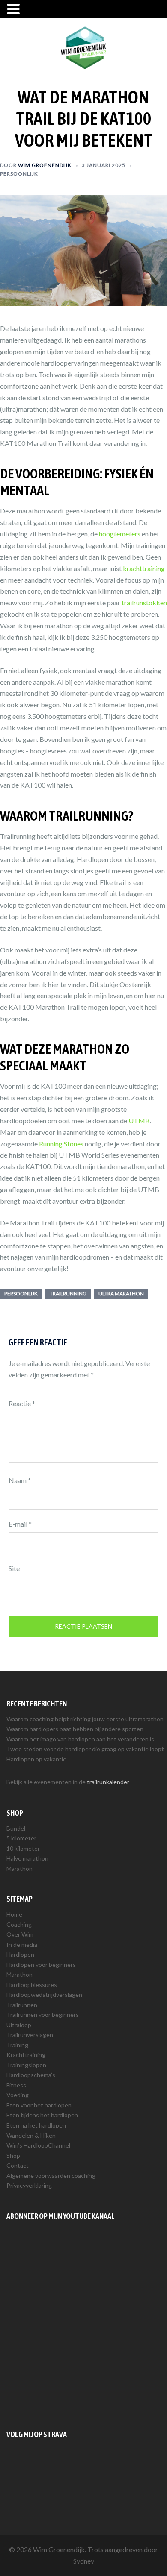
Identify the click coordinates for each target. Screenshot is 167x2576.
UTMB (139, 1121)
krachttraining (144, 568)
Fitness (16, 2085)
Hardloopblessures (32, 1985)
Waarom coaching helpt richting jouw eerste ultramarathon (85, 1719)
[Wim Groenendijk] (83, 47)
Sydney (84, 2561)
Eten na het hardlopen (36, 2125)
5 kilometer (21, 1838)
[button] (15, 10)
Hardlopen (20, 1954)
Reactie (22, 1403)
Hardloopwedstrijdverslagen (44, 1994)
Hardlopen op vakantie (36, 1759)
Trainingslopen (26, 2065)
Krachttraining (26, 2055)
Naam (20, 1480)
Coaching (19, 1924)
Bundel (16, 1828)
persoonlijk (21, 1294)
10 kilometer (23, 1848)
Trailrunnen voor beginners (43, 2015)
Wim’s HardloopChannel (38, 2145)
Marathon (19, 1868)
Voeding (18, 2095)
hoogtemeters (120, 534)
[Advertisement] (83, 2325)
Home (14, 1914)
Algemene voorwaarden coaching (51, 2176)
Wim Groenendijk (45, 165)
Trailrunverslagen (30, 2035)
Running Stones (61, 1144)
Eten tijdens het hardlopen (42, 2115)
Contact (18, 2165)
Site (14, 1568)
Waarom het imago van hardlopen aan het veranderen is (80, 1739)
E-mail (20, 1524)
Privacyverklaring (29, 2185)
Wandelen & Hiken (31, 2135)
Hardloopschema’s (31, 2075)
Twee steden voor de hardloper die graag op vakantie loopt (85, 1749)
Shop (13, 2155)
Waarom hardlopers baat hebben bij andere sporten (75, 1729)
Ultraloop (19, 2025)
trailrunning (68, 1294)
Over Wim (20, 1934)
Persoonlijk (19, 174)
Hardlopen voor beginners (41, 1965)
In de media (22, 1944)
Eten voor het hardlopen (39, 2105)
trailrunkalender (108, 1782)
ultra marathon (121, 1294)
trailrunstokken (144, 602)
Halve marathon (27, 1858)
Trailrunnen (22, 2005)
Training (17, 2045)
